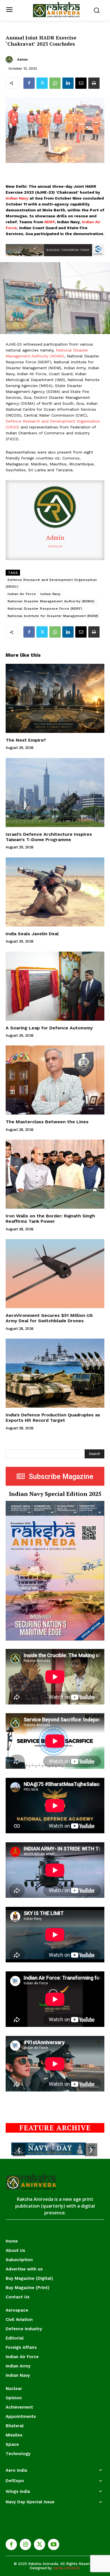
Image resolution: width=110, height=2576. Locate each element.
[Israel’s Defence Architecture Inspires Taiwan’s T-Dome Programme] (55, 792)
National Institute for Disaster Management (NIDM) (53, 616)
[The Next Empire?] (55, 698)
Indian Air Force (22, 594)
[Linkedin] (68, 83)
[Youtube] (54, 2544)
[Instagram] (25, 2544)
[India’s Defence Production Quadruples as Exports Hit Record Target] (55, 1373)
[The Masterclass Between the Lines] (55, 1080)
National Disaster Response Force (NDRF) (45, 609)
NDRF (49, 222)
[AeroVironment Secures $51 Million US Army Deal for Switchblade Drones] (55, 1274)
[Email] (81, 83)
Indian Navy (17, 198)
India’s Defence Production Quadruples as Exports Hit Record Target (53, 1418)
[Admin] (10, 60)
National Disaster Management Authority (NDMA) (51, 601)
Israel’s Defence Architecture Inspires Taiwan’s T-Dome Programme (49, 837)
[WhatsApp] (55, 83)
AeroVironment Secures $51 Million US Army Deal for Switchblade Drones (49, 1318)
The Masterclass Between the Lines (47, 1122)
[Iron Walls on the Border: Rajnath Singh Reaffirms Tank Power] (55, 1174)
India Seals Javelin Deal (32, 934)
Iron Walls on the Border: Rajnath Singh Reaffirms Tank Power (50, 1219)
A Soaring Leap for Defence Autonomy (49, 1028)
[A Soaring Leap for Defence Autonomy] (55, 986)
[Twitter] (42, 83)
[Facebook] (29, 83)
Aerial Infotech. (67, 2568)
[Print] (94, 83)
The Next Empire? (26, 740)
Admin (22, 59)
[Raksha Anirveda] (57, 10)
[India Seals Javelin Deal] (55, 892)
